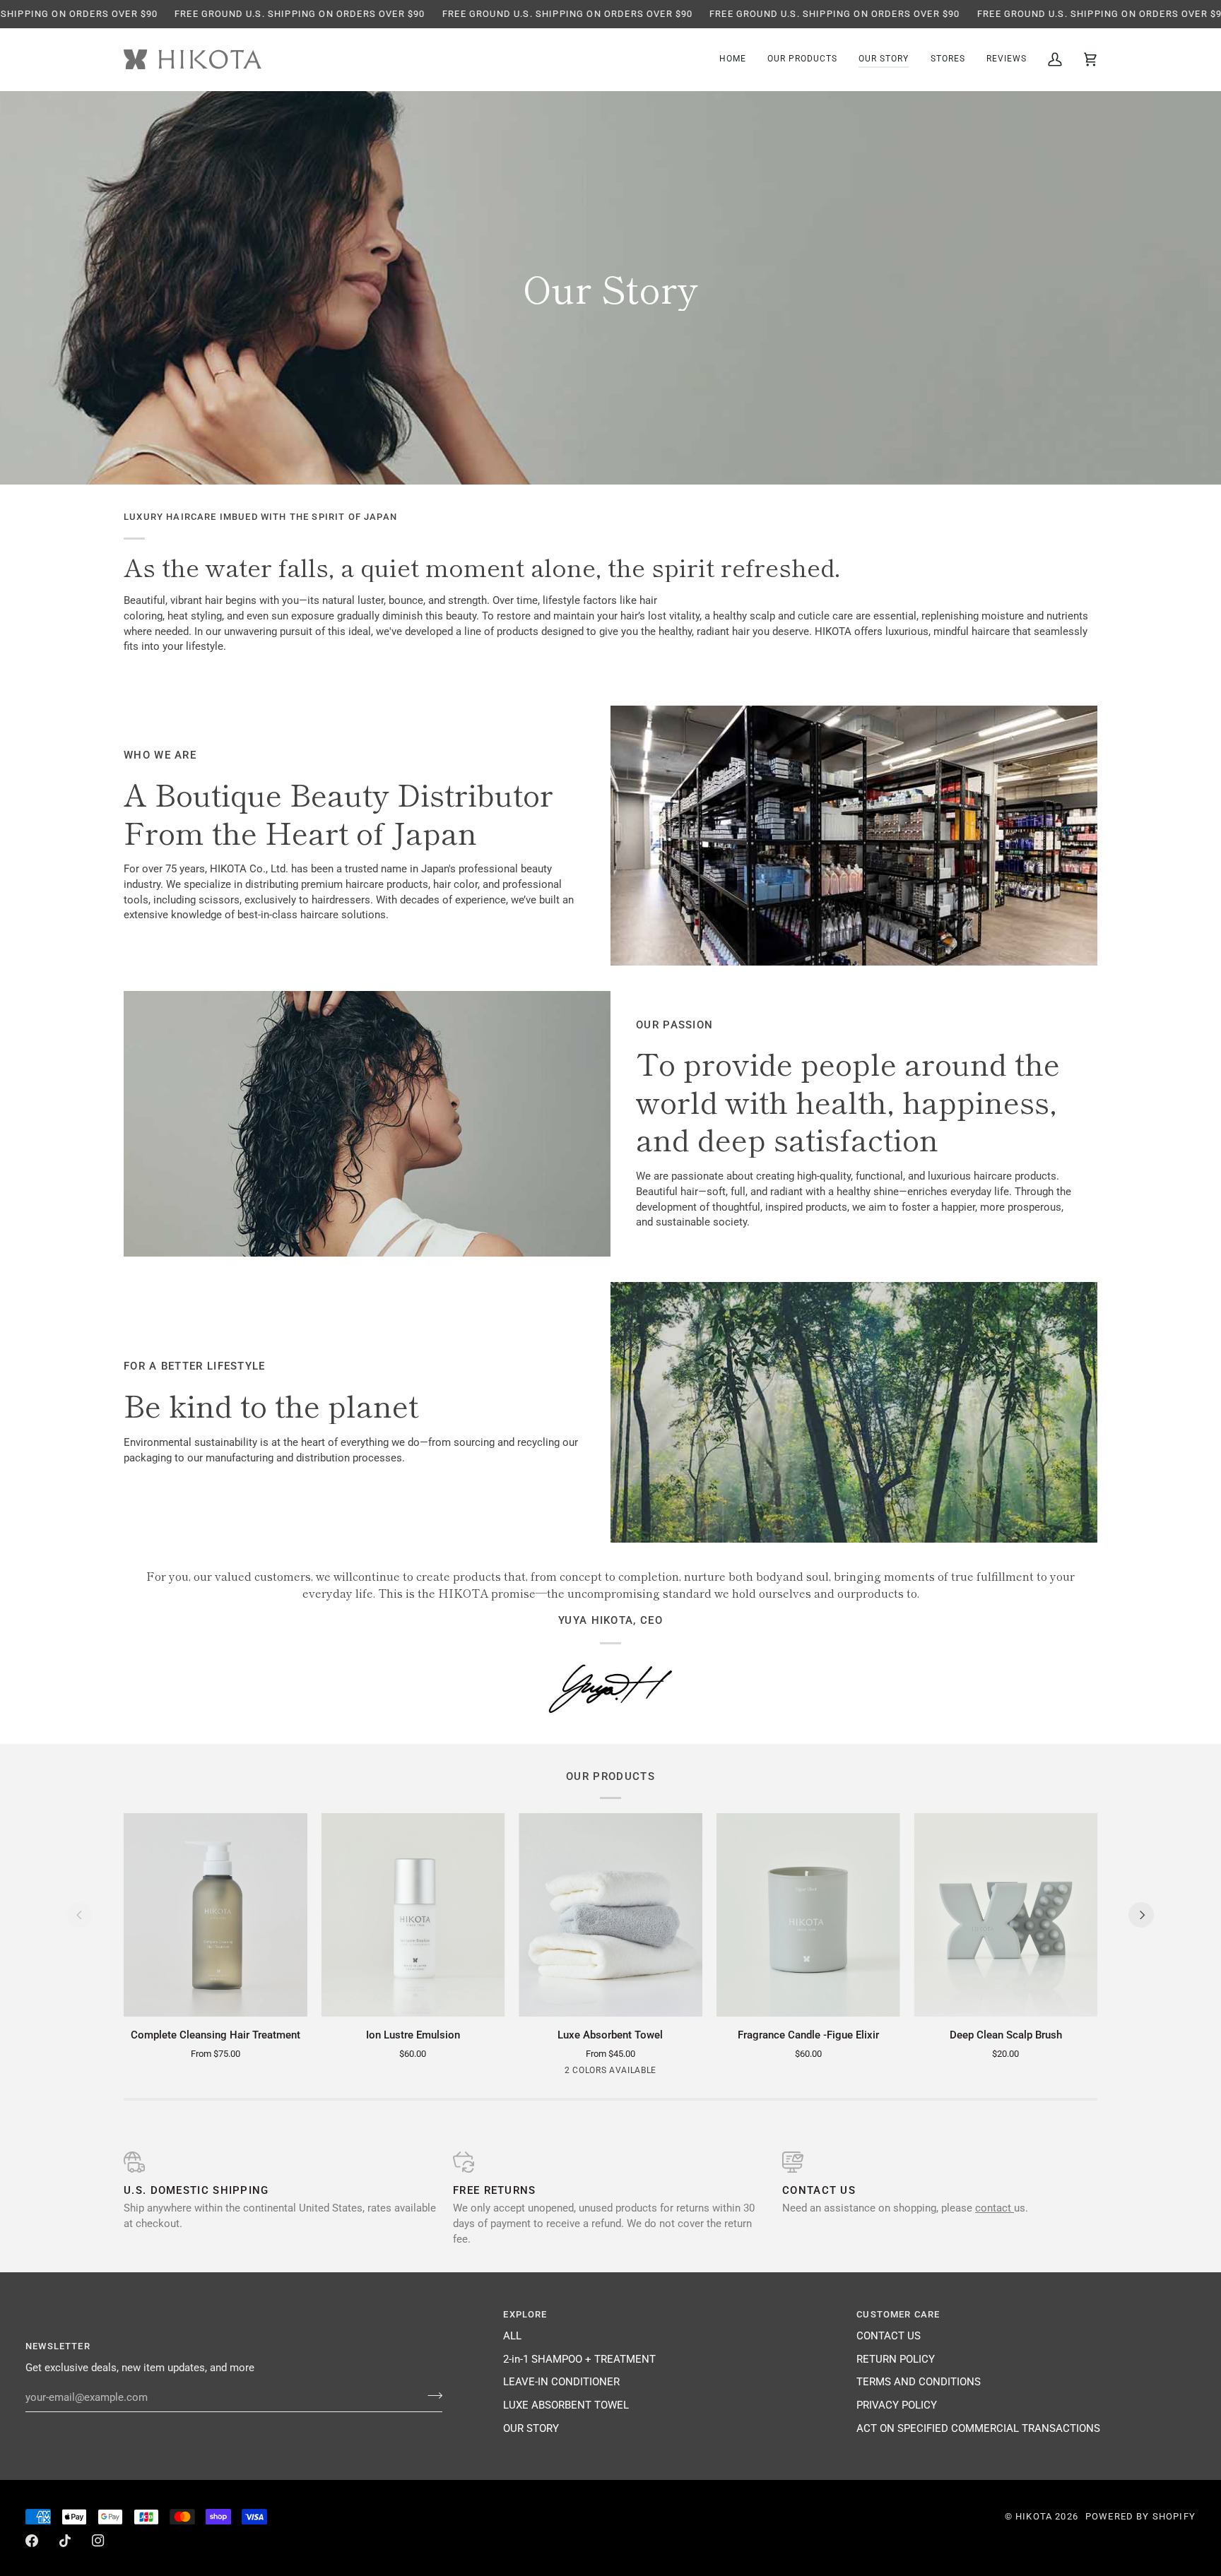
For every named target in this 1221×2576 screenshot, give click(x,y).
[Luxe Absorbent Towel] (610, 1915)
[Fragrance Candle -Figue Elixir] (808, 1915)
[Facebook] (32, 2541)
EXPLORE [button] (525, 2314)
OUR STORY (531, 2429)
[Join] (431, 2396)
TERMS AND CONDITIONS (919, 2382)
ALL (512, 2336)
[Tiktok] (65, 2541)
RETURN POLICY (896, 2360)
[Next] (1141, 1915)
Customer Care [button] (898, 2314)
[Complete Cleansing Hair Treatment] (216, 1915)
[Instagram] (98, 2541)
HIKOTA (1034, 2516)
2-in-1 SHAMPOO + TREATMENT (579, 2360)
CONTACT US (889, 2336)
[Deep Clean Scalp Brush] (1005, 1915)
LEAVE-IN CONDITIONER (561, 2382)
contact (995, 2208)
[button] (802, 60)
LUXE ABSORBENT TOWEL (566, 2405)
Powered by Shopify (1140, 2516)
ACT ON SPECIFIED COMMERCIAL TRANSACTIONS (978, 2429)
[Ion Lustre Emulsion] (413, 1915)
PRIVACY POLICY (897, 2405)
